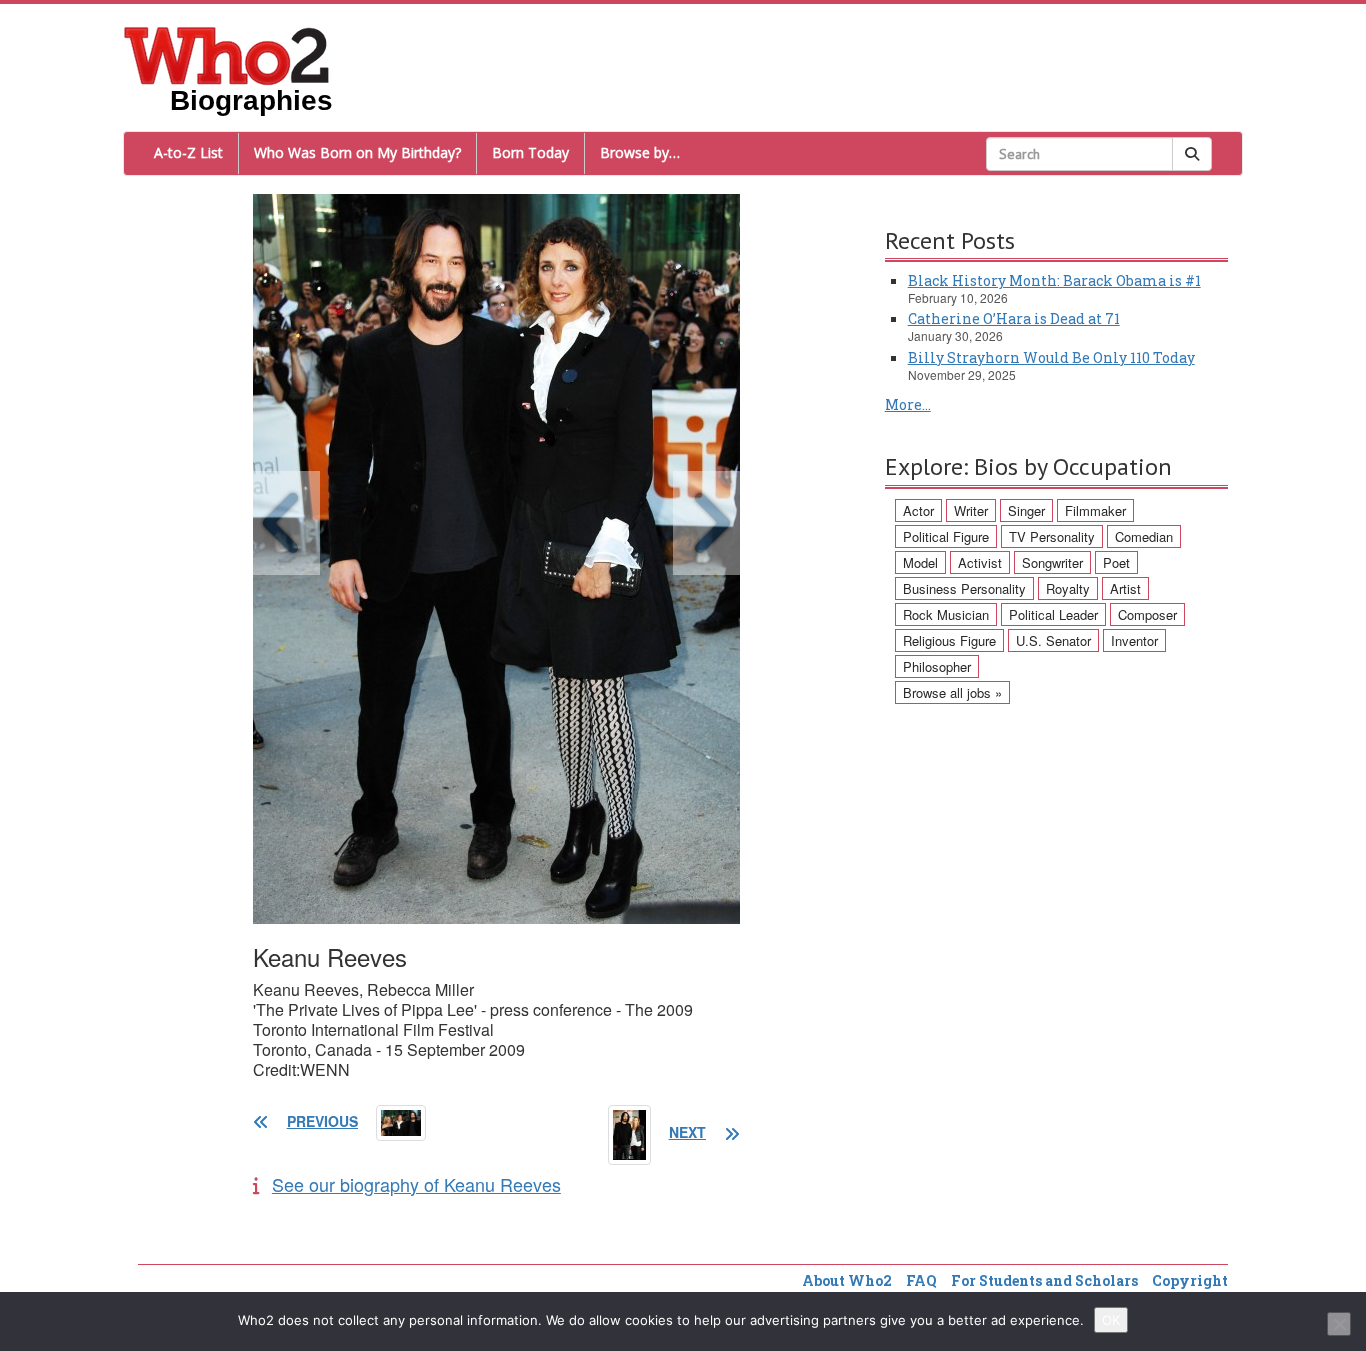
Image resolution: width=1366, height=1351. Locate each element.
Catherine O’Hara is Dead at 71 (1014, 318)
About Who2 (847, 1280)
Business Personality (964, 588)
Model (920, 562)
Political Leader (1053, 614)
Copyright (1190, 1280)
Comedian (1144, 536)
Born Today (530, 152)
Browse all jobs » (952, 692)
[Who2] (227, 54)
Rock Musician (946, 614)
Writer (971, 510)
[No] (1339, 1324)
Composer (1147, 614)
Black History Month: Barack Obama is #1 (1054, 280)
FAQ (921, 1280)
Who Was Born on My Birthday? (357, 152)
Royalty (1068, 588)
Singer (1026, 510)
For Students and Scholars (1044, 1280)
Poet (1116, 562)
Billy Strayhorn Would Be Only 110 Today (1051, 357)
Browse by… (640, 152)
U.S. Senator (1053, 640)
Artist (1125, 588)
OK (1111, 1320)
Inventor (1134, 640)
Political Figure (946, 536)
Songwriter (1052, 562)
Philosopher (937, 666)
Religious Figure (949, 640)
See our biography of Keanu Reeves (416, 1184)
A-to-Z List (188, 152)
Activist (980, 562)
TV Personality (1052, 536)
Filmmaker (1095, 510)
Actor (918, 510)
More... (908, 404)
